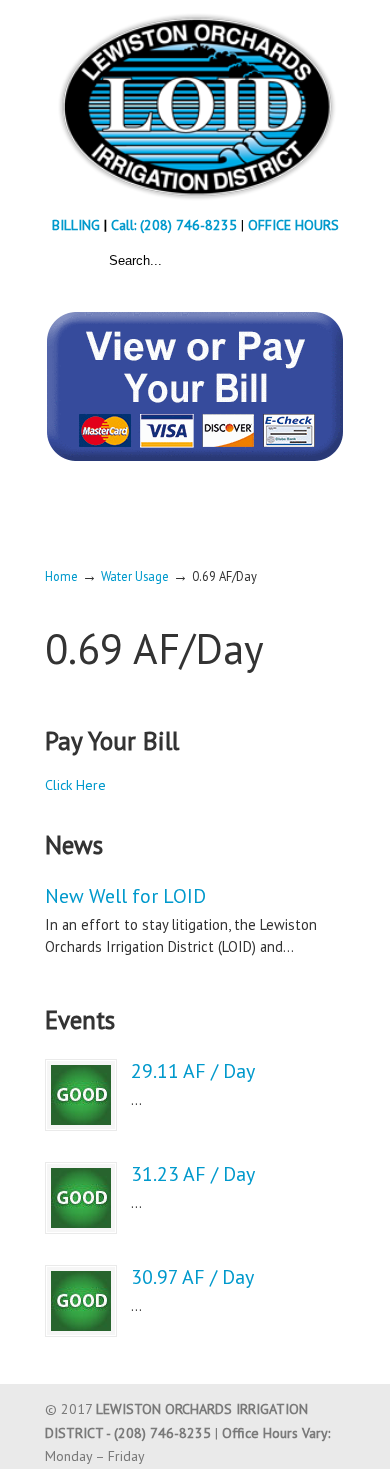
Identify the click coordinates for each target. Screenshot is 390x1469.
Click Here (75, 785)
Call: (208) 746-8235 (176, 225)
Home (61, 576)
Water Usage (135, 576)
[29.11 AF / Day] (81, 1095)
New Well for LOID (125, 896)
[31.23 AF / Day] (81, 1198)
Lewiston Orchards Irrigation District (195, 106)
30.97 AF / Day (192, 1277)
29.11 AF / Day (193, 1071)
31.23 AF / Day (193, 1174)
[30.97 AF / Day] (81, 1301)
